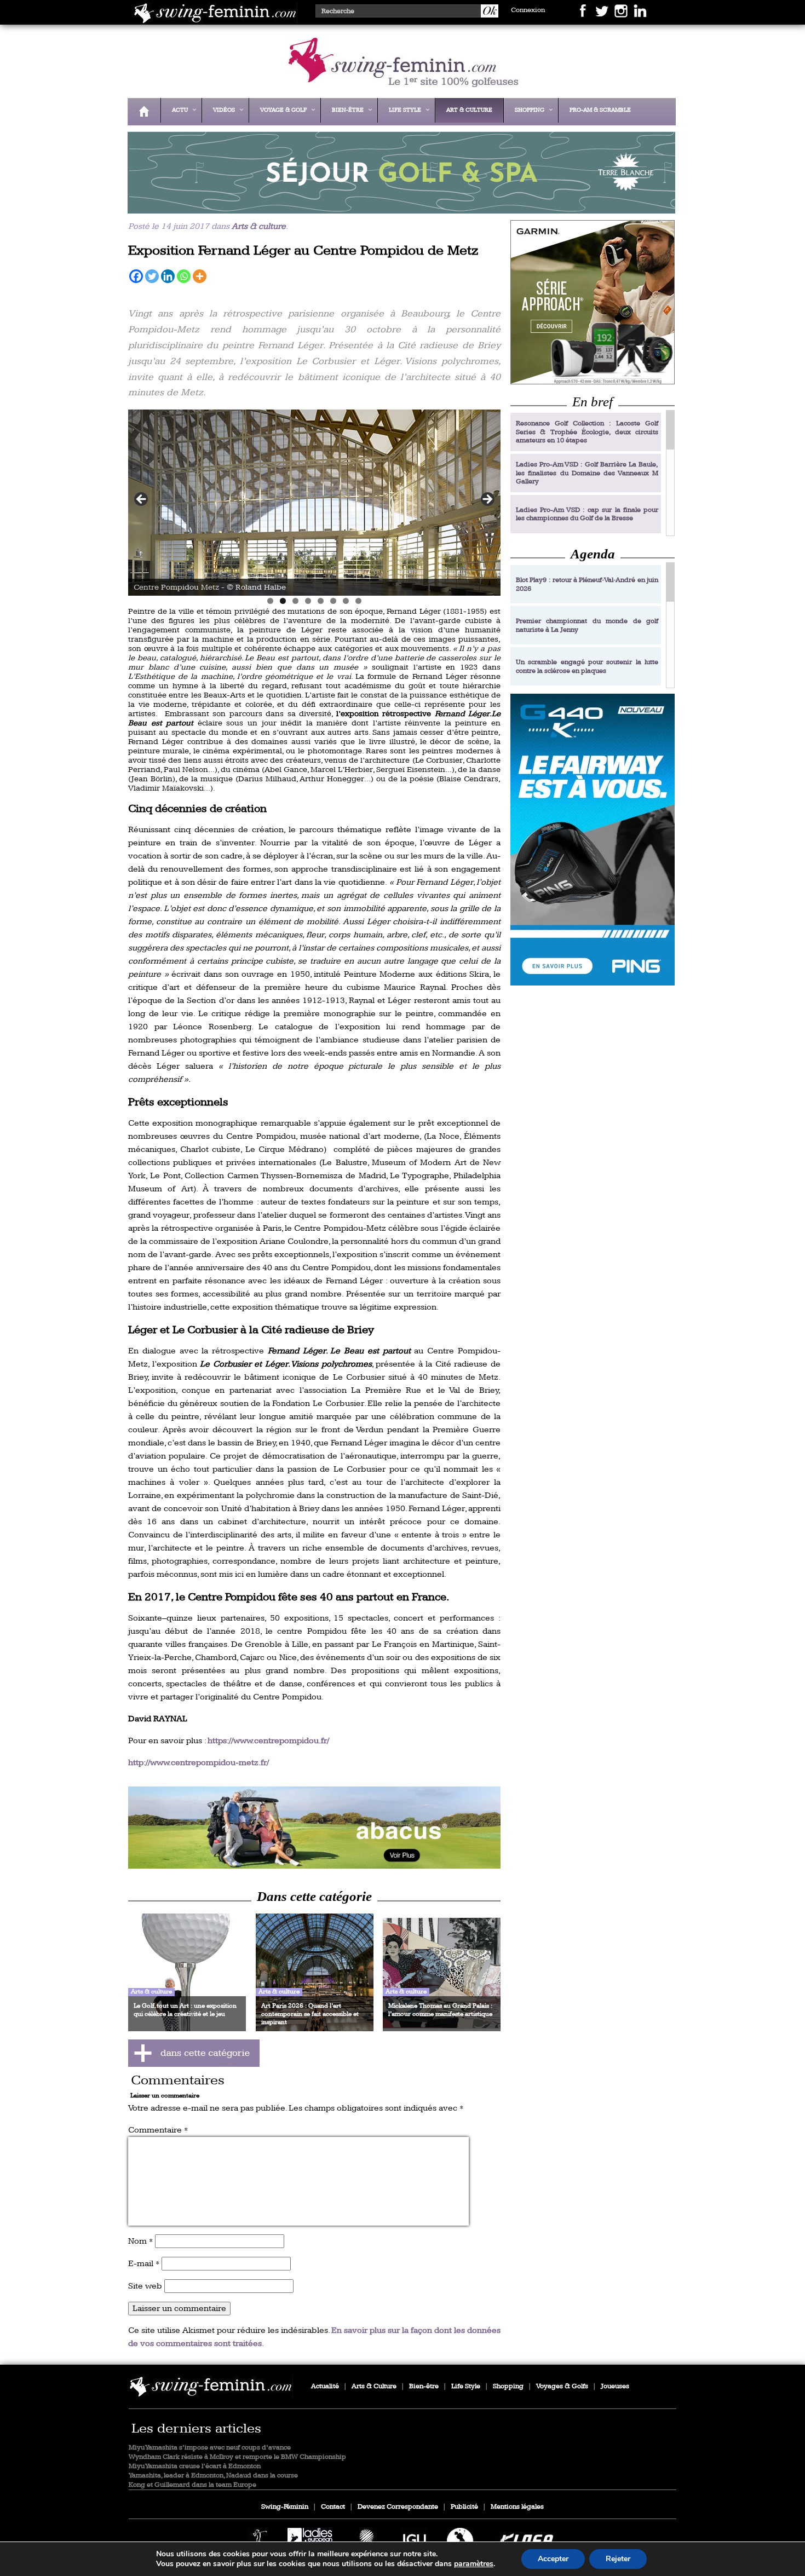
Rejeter (618, 2559)
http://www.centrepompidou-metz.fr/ (199, 1763)
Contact (333, 2507)
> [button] (487, 500)
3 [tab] (295, 601)
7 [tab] (346, 601)
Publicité (464, 2507)
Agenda (593, 554)
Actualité (325, 2386)
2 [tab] (283, 601)
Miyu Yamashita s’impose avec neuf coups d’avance (210, 2448)
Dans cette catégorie (314, 1896)
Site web (145, 2286)
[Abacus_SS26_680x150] (314, 1828)
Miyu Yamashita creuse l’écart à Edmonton (195, 2466)
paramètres (474, 2564)
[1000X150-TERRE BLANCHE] (399, 206)
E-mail (144, 2264)
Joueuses (615, 2386)
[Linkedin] (168, 276)
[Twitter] (152, 276)
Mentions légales (517, 2507)
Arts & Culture (374, 2386)
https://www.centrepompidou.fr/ (268, 1741)
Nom (140, 2241)
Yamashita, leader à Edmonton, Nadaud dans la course (213, 2476)
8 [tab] (358, 601)
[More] (200, 276)
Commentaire (158, 2130)
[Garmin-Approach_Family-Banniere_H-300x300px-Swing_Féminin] (593, 302)
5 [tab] (321, 601)
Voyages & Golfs (562, 2386)
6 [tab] (333, 601)
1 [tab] (270, 601)
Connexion (528, 10)
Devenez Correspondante (398, 2507)
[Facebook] (136, 276)
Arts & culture (259, 226)
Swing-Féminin (285, 2507)
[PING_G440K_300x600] (593, 840)
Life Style (466, 2386)
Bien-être (424, 2386)
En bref (593, 402)
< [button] (142, 500)
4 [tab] (308, 601)
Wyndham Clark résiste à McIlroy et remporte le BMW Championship (237, 2457)
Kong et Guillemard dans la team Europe (192, 2485)
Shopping (508, 2386)
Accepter (553, 2559)
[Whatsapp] (184, 276)
